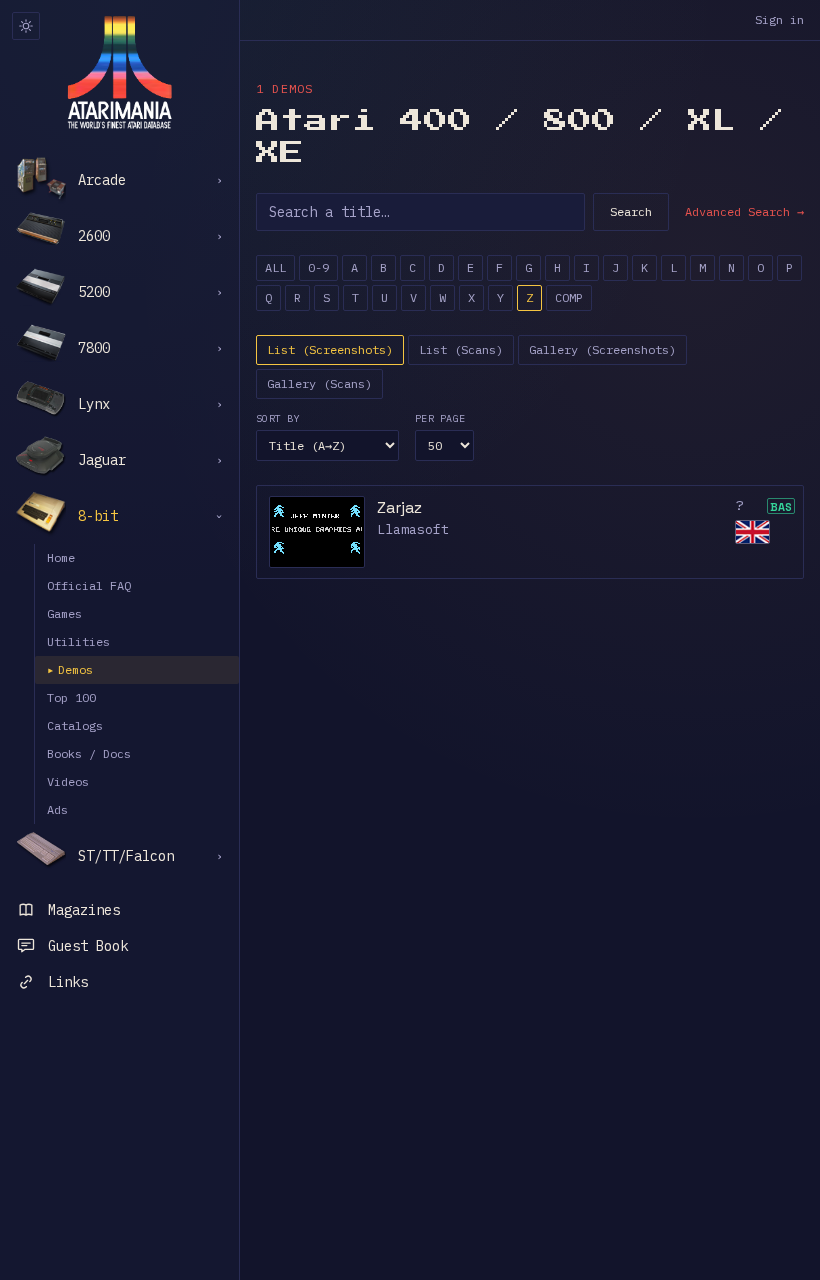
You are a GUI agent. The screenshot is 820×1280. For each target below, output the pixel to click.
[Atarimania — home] (119, 72)
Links (68, 982)
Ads (57, 809)
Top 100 (71, 697)
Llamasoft (413, 529)
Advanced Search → (744, 211)
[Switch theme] (26, 26)
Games (64, 613)
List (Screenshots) (330, 349)
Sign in (779, 19)
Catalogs (75, 725)
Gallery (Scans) (319, 383)
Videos (68, 781)
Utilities (78, 641)
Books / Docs (89, 753)
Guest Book (88, 946)
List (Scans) (461, 349)
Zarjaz (399, 507)
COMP (569, 297)
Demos (70, 669)
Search (631, 211)
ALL (275, 267)
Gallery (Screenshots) (602, 349)
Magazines (84, 910)
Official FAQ (89, 585)
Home (61, 557)
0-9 (318, 267)
